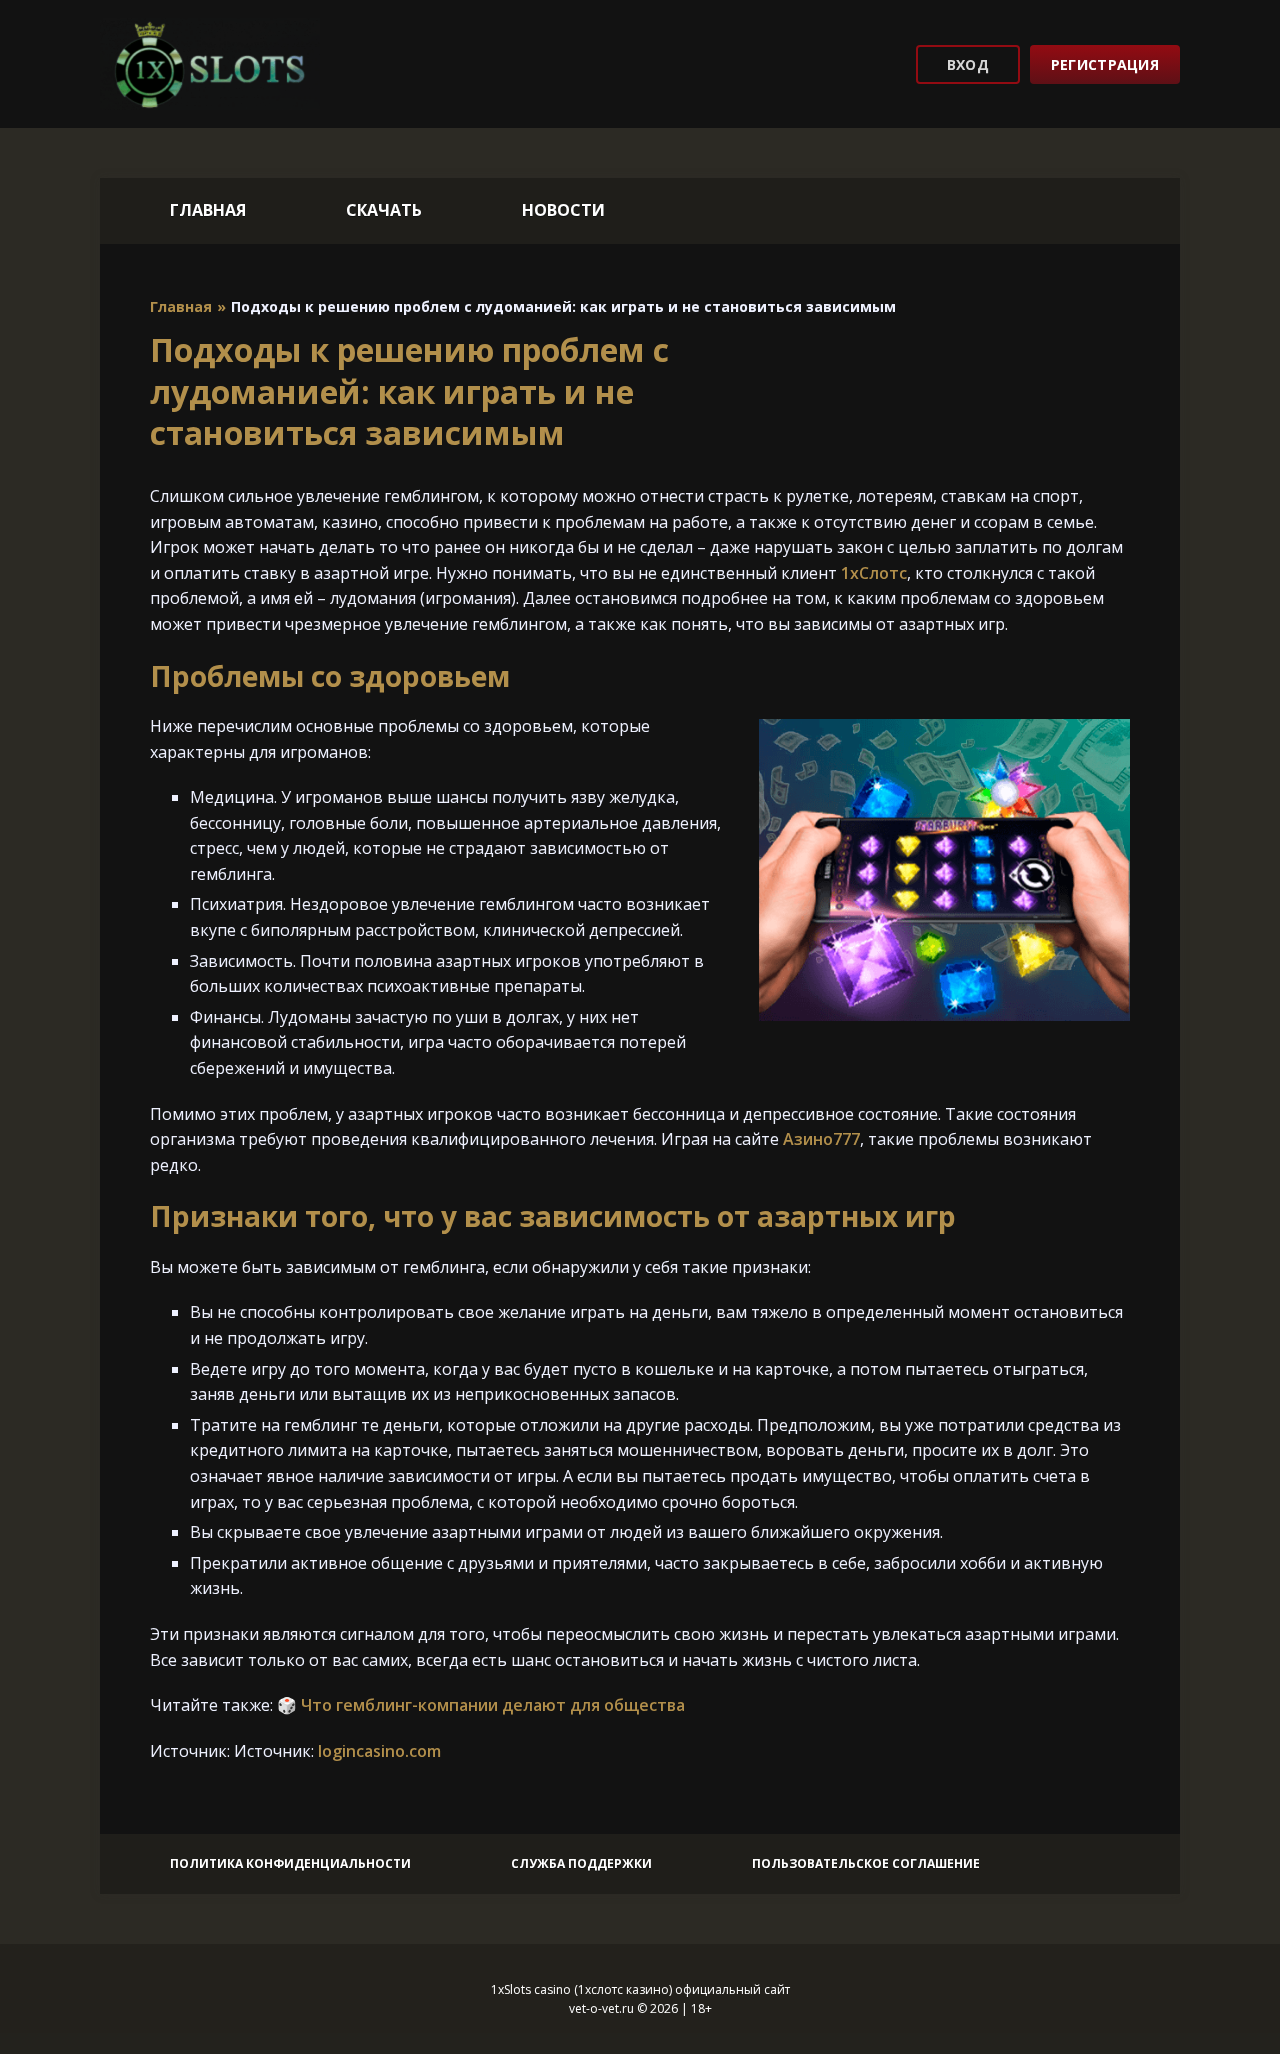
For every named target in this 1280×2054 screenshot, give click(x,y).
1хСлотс (874, 573)
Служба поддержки (581, 1863)
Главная (208, 210)
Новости (563, 210)
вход (968, 64)
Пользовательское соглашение (866, 1863)
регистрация (1105, 64)
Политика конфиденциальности (290, 1863)
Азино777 (821, 1139)
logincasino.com (379, 1751)
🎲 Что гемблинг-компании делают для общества (481, 1705)
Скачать (384, 210)
